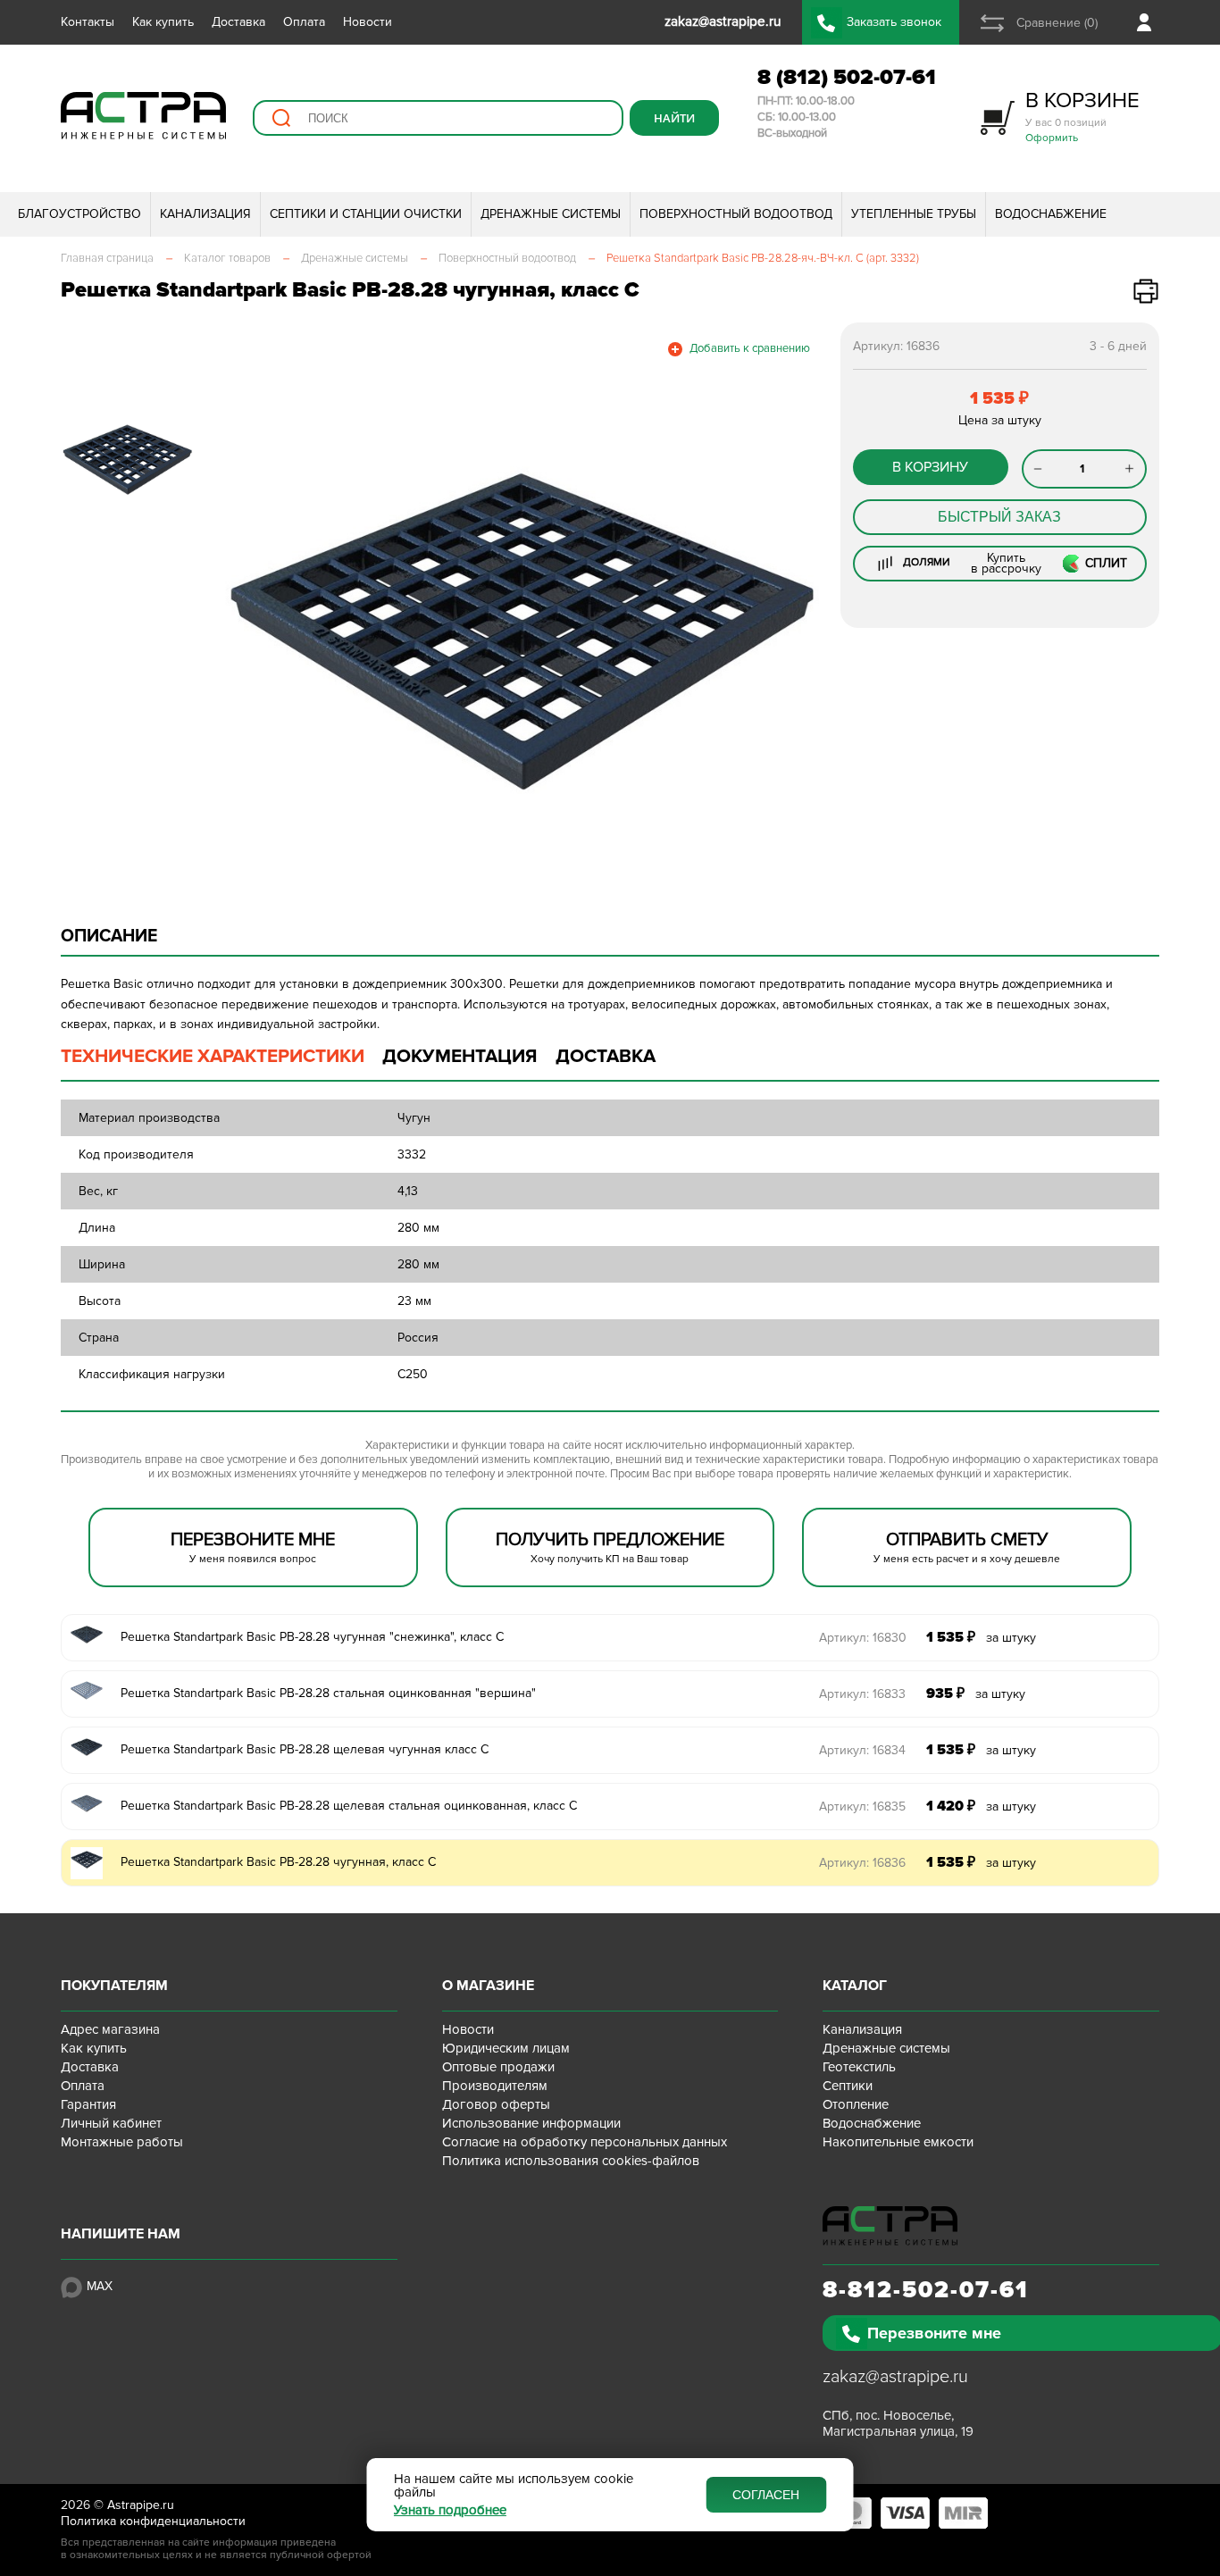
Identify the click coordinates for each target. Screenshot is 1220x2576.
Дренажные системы (886, 2048)
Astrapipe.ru (141, 2505)
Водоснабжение (872, 2123)
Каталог (855, 1986)
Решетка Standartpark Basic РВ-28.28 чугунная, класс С (278, 1862)
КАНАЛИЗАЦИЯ (205, 214)
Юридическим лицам (506, 2048)
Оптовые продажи (498, 2067)
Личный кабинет (111, 2123)
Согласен (766, 2495)
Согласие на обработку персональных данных (585, 2142)
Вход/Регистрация (1148, 22)
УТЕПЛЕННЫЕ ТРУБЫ (914, 214)
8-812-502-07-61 (926, 2290)
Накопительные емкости (898, 2142)
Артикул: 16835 (862, 1807)
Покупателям (114, 1986)
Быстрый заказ (999, 517)
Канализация (862, 2029)
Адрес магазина (110, 2029)
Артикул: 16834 (862, 1750)
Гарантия (88, 2104)
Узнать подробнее (450, 2510)
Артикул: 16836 (862, 1863)
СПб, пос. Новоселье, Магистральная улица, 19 (898, 2423)
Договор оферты (496, 2104)
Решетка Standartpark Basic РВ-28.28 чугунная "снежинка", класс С (312, 1637)
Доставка (238, 22)
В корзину (930, 467)
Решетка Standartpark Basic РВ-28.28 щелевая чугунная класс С (305, 1749)
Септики (848, 2086)
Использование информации (531, 2123)
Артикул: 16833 (862, 1694)
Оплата (304, 22)
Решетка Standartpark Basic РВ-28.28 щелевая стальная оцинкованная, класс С (349, 1806)
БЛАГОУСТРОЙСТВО (79, 214)
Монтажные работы (122, 2142)
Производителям (495, 2086)
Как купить (163, 22)
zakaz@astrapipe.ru (895, 2377)
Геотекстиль (859, 2067)
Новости (368, 22)
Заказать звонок (894, 22)
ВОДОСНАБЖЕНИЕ (1051, 214)
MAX (100, 2286)
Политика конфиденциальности (153, 2521)
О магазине (488, 1986)
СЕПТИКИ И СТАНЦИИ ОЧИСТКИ (366, 214)
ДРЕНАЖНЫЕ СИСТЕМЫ (551, 214)
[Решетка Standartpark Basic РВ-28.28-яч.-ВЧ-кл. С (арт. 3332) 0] (519, 631)
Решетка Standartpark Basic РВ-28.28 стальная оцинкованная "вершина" (328, 1693)
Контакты (88, 22)
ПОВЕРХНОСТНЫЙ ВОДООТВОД (736, 214)
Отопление (856, 2104)
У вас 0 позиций (1082, 116)
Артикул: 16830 (863, 1638)
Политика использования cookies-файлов (571, 2161)
